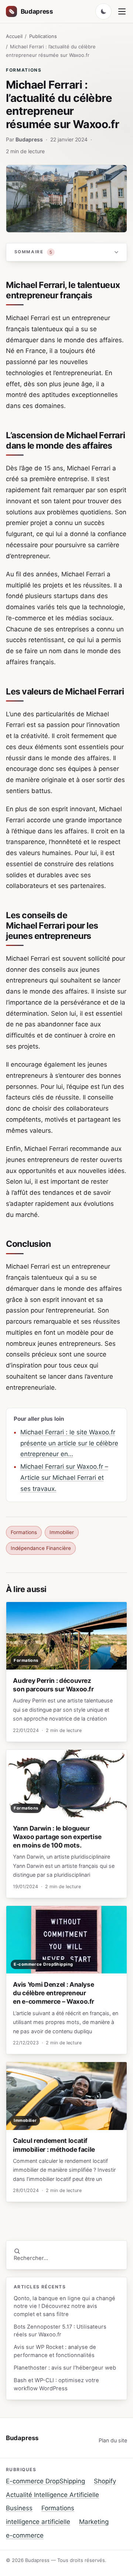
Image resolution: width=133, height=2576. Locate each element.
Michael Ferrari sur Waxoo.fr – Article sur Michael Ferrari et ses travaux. (64, 1478)
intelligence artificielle (38, 2522)
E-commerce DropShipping (45, 2481)
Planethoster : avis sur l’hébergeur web (65, 2368)
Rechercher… (31, 2258)
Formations (24, 70)
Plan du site (113, 2440)
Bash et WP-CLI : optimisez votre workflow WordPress (56, 2384)
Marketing (94, 2522)
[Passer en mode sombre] (103, 11)
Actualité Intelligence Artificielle (52, 2495)
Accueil (14, 36)
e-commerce (25, 2535)
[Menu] (122, 11)
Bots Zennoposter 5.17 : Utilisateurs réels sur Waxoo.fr (60, 2331)
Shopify (105, 2481)
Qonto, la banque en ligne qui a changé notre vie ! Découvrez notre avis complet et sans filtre (64, 2306)
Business (19, 2508)
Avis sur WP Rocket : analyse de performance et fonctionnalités (55, 2351)
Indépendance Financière (41, 1548)
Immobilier (62, 1532)
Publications (43, 36)
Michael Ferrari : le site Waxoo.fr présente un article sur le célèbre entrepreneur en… (69, 1443)
